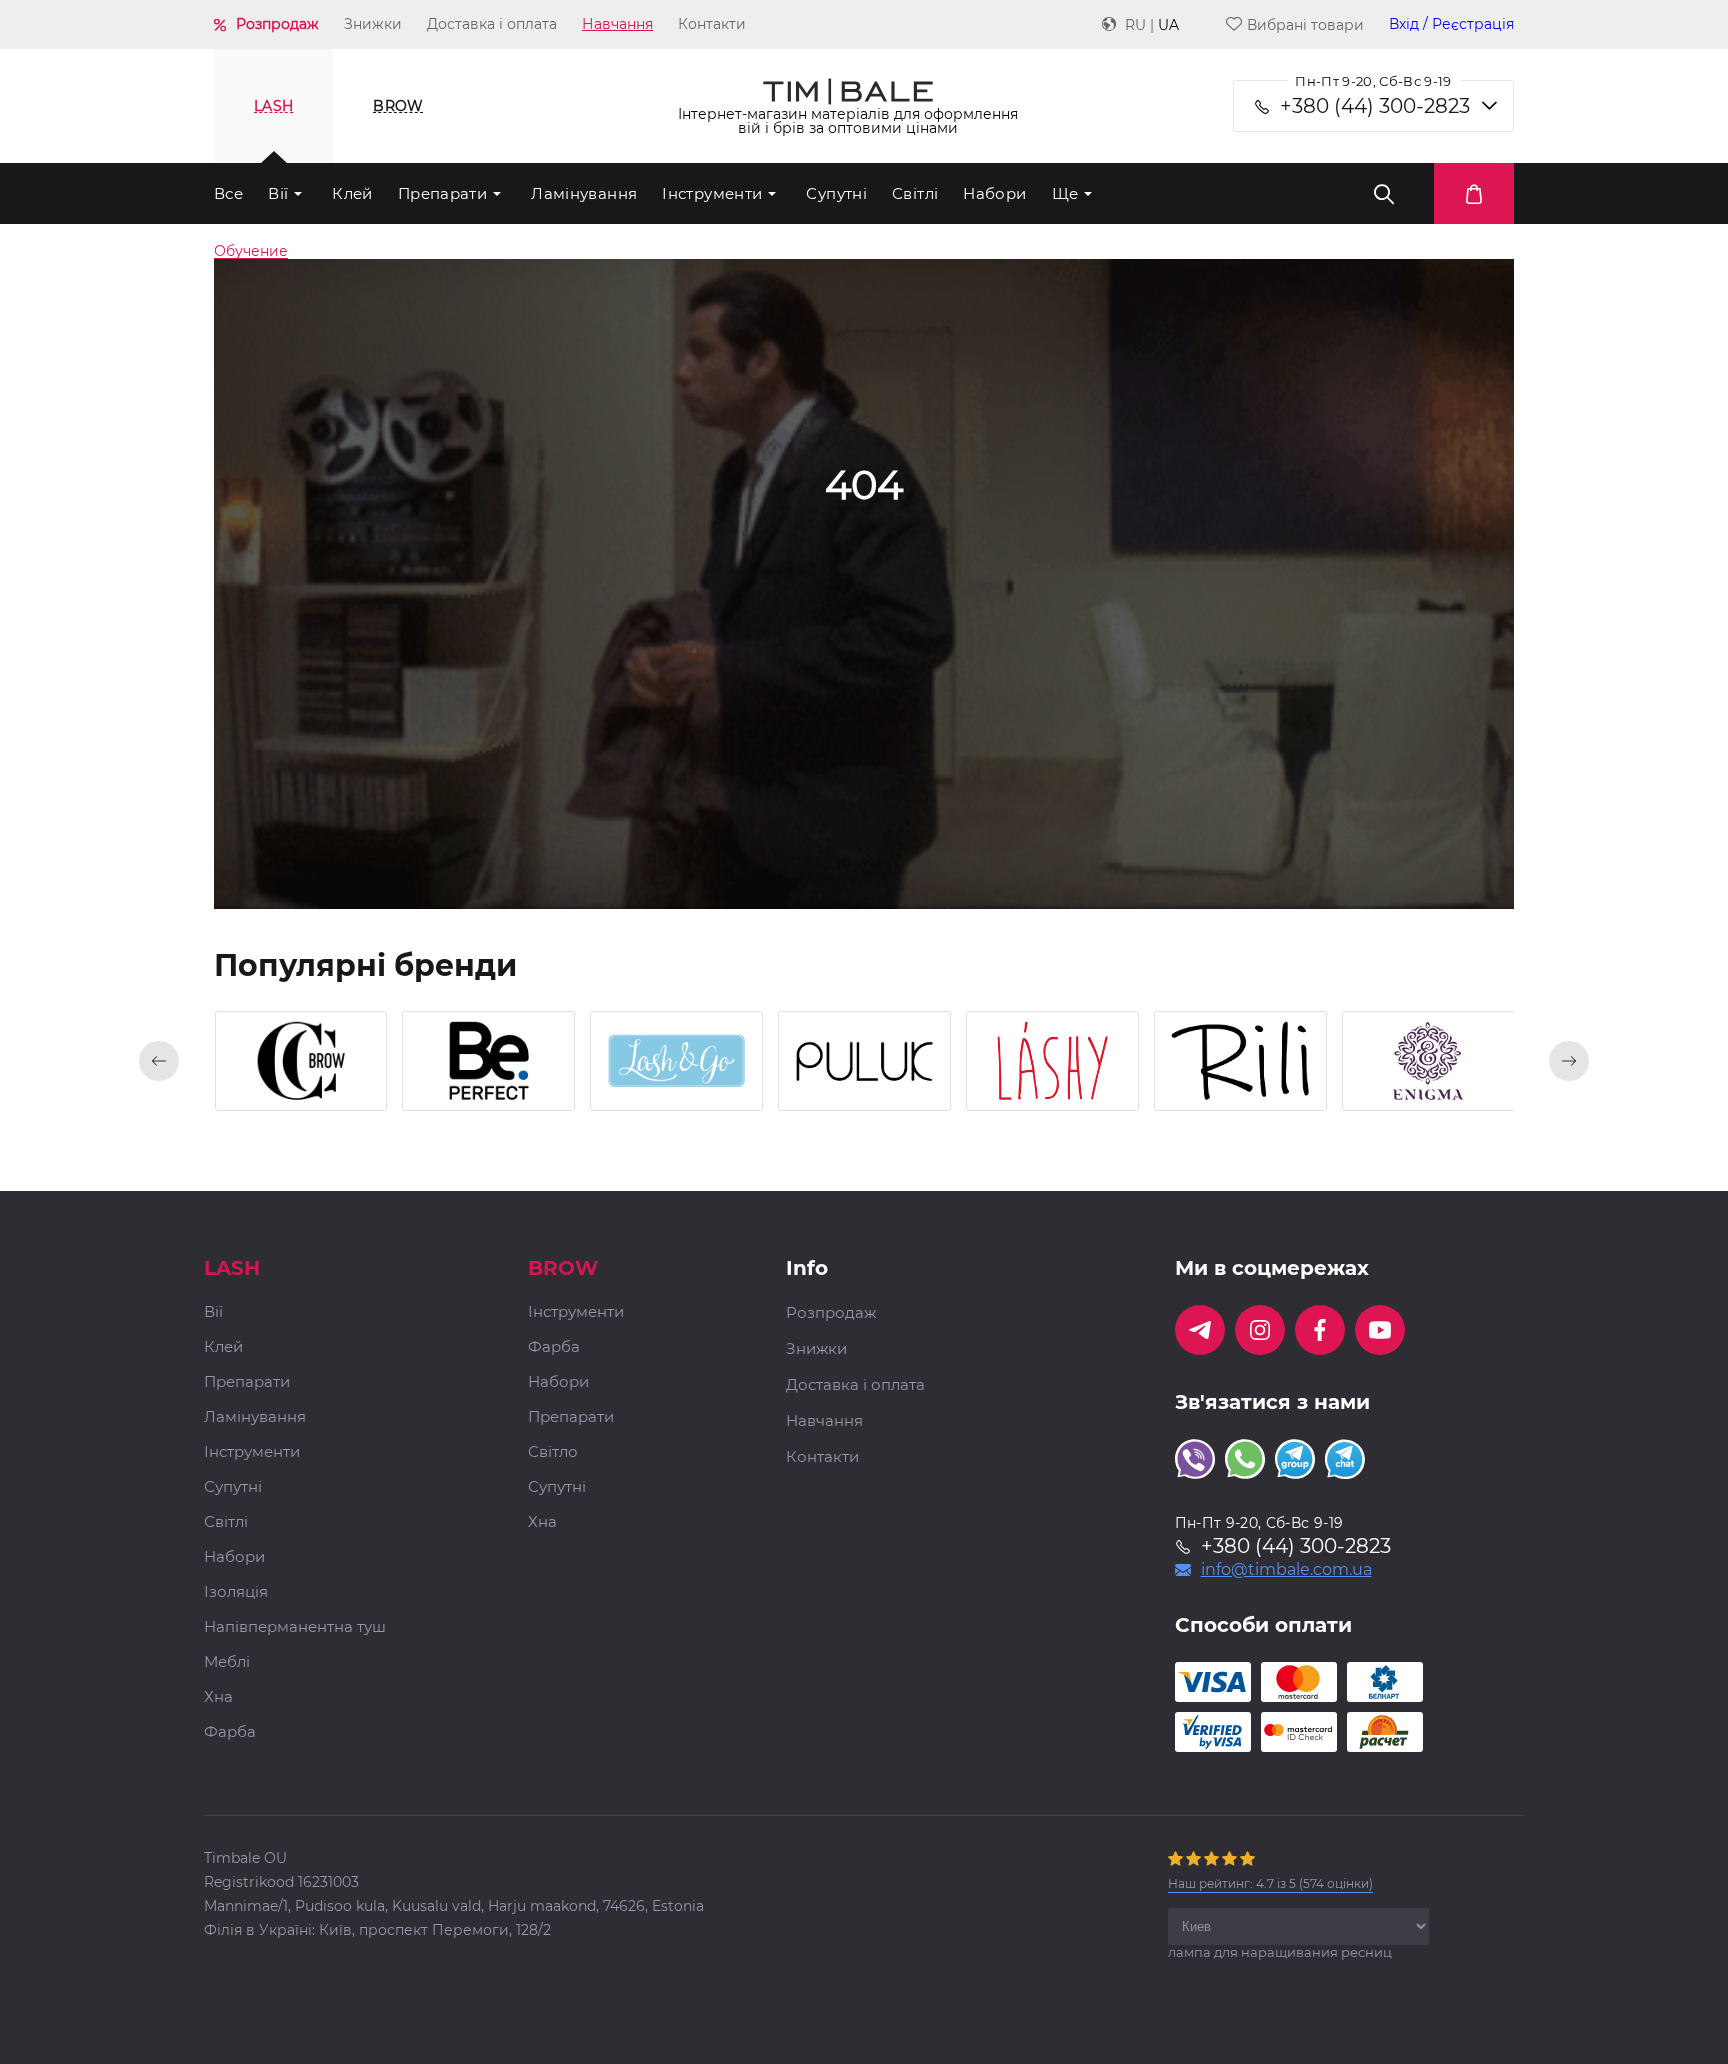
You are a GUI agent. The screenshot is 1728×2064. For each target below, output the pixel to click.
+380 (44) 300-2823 (1375, 106)
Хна (218, 1697)
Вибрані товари (1305, 24)
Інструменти (712, 193)
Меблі (227, 1662)
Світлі (915, 193)
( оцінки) (1270, 1883)
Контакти (712, 24)
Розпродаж (277, 24)
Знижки (373, 24)
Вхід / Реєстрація (1451, 24)
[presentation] (159, 1061)
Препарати (442, 193)
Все (228, 193)
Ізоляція (236, 1592)
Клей (352, 193)
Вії (278, 193)
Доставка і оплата (492, 24)
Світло (553, 1452)
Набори (994, 193)
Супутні (836, 193)
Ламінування (584, 193)
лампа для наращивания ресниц (1280, 1952)
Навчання (617, 24)
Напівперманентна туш (295, 1627)
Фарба (230, 1732)
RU (1135, 25)
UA (1168, 25)
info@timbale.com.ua (1286, 1570)
